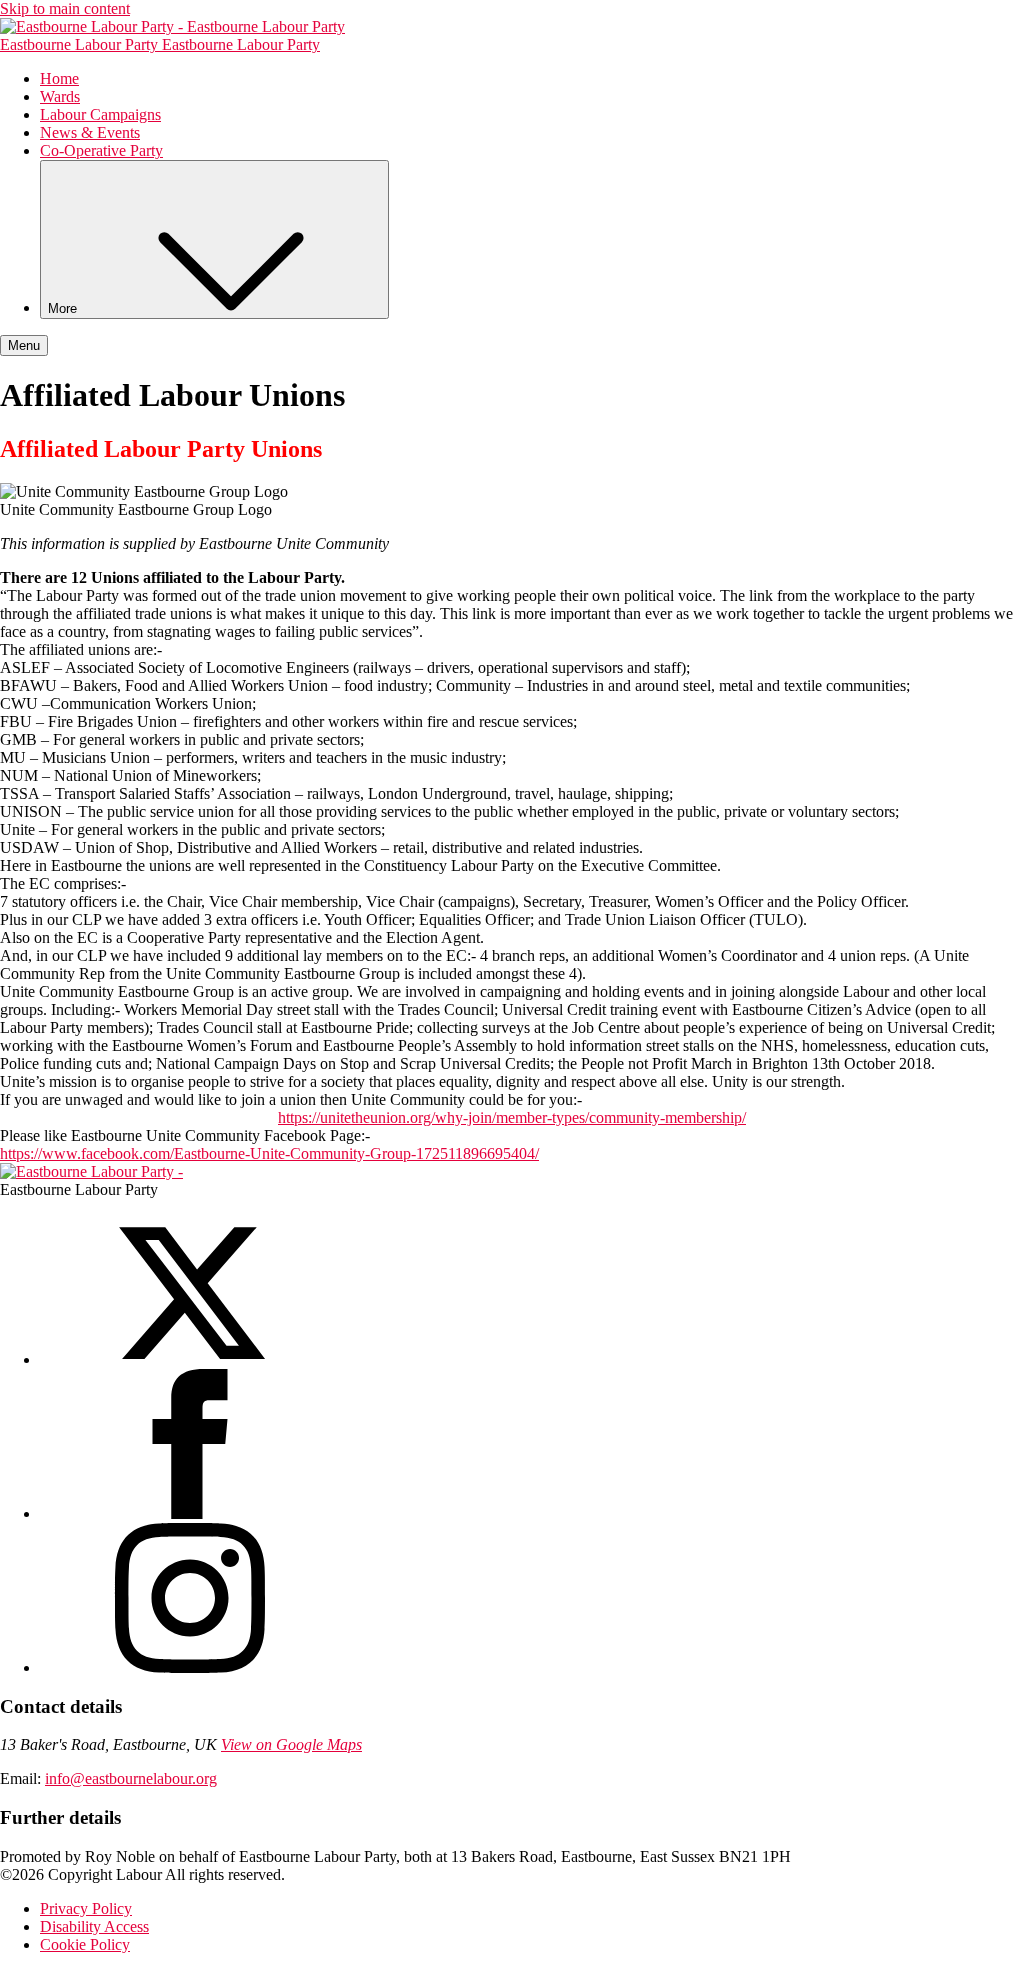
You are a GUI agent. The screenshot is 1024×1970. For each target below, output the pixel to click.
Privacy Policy (86, 1908)
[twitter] (190, 1359)
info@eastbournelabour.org (131, 1778)
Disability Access (94, 1926)
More (64, 308)
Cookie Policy (85, 1944)
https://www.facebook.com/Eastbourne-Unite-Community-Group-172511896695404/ (269, 1153)
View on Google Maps (291, 1744)
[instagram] (190, 1667)
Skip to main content (65, 8)
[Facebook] (190, 1513)
